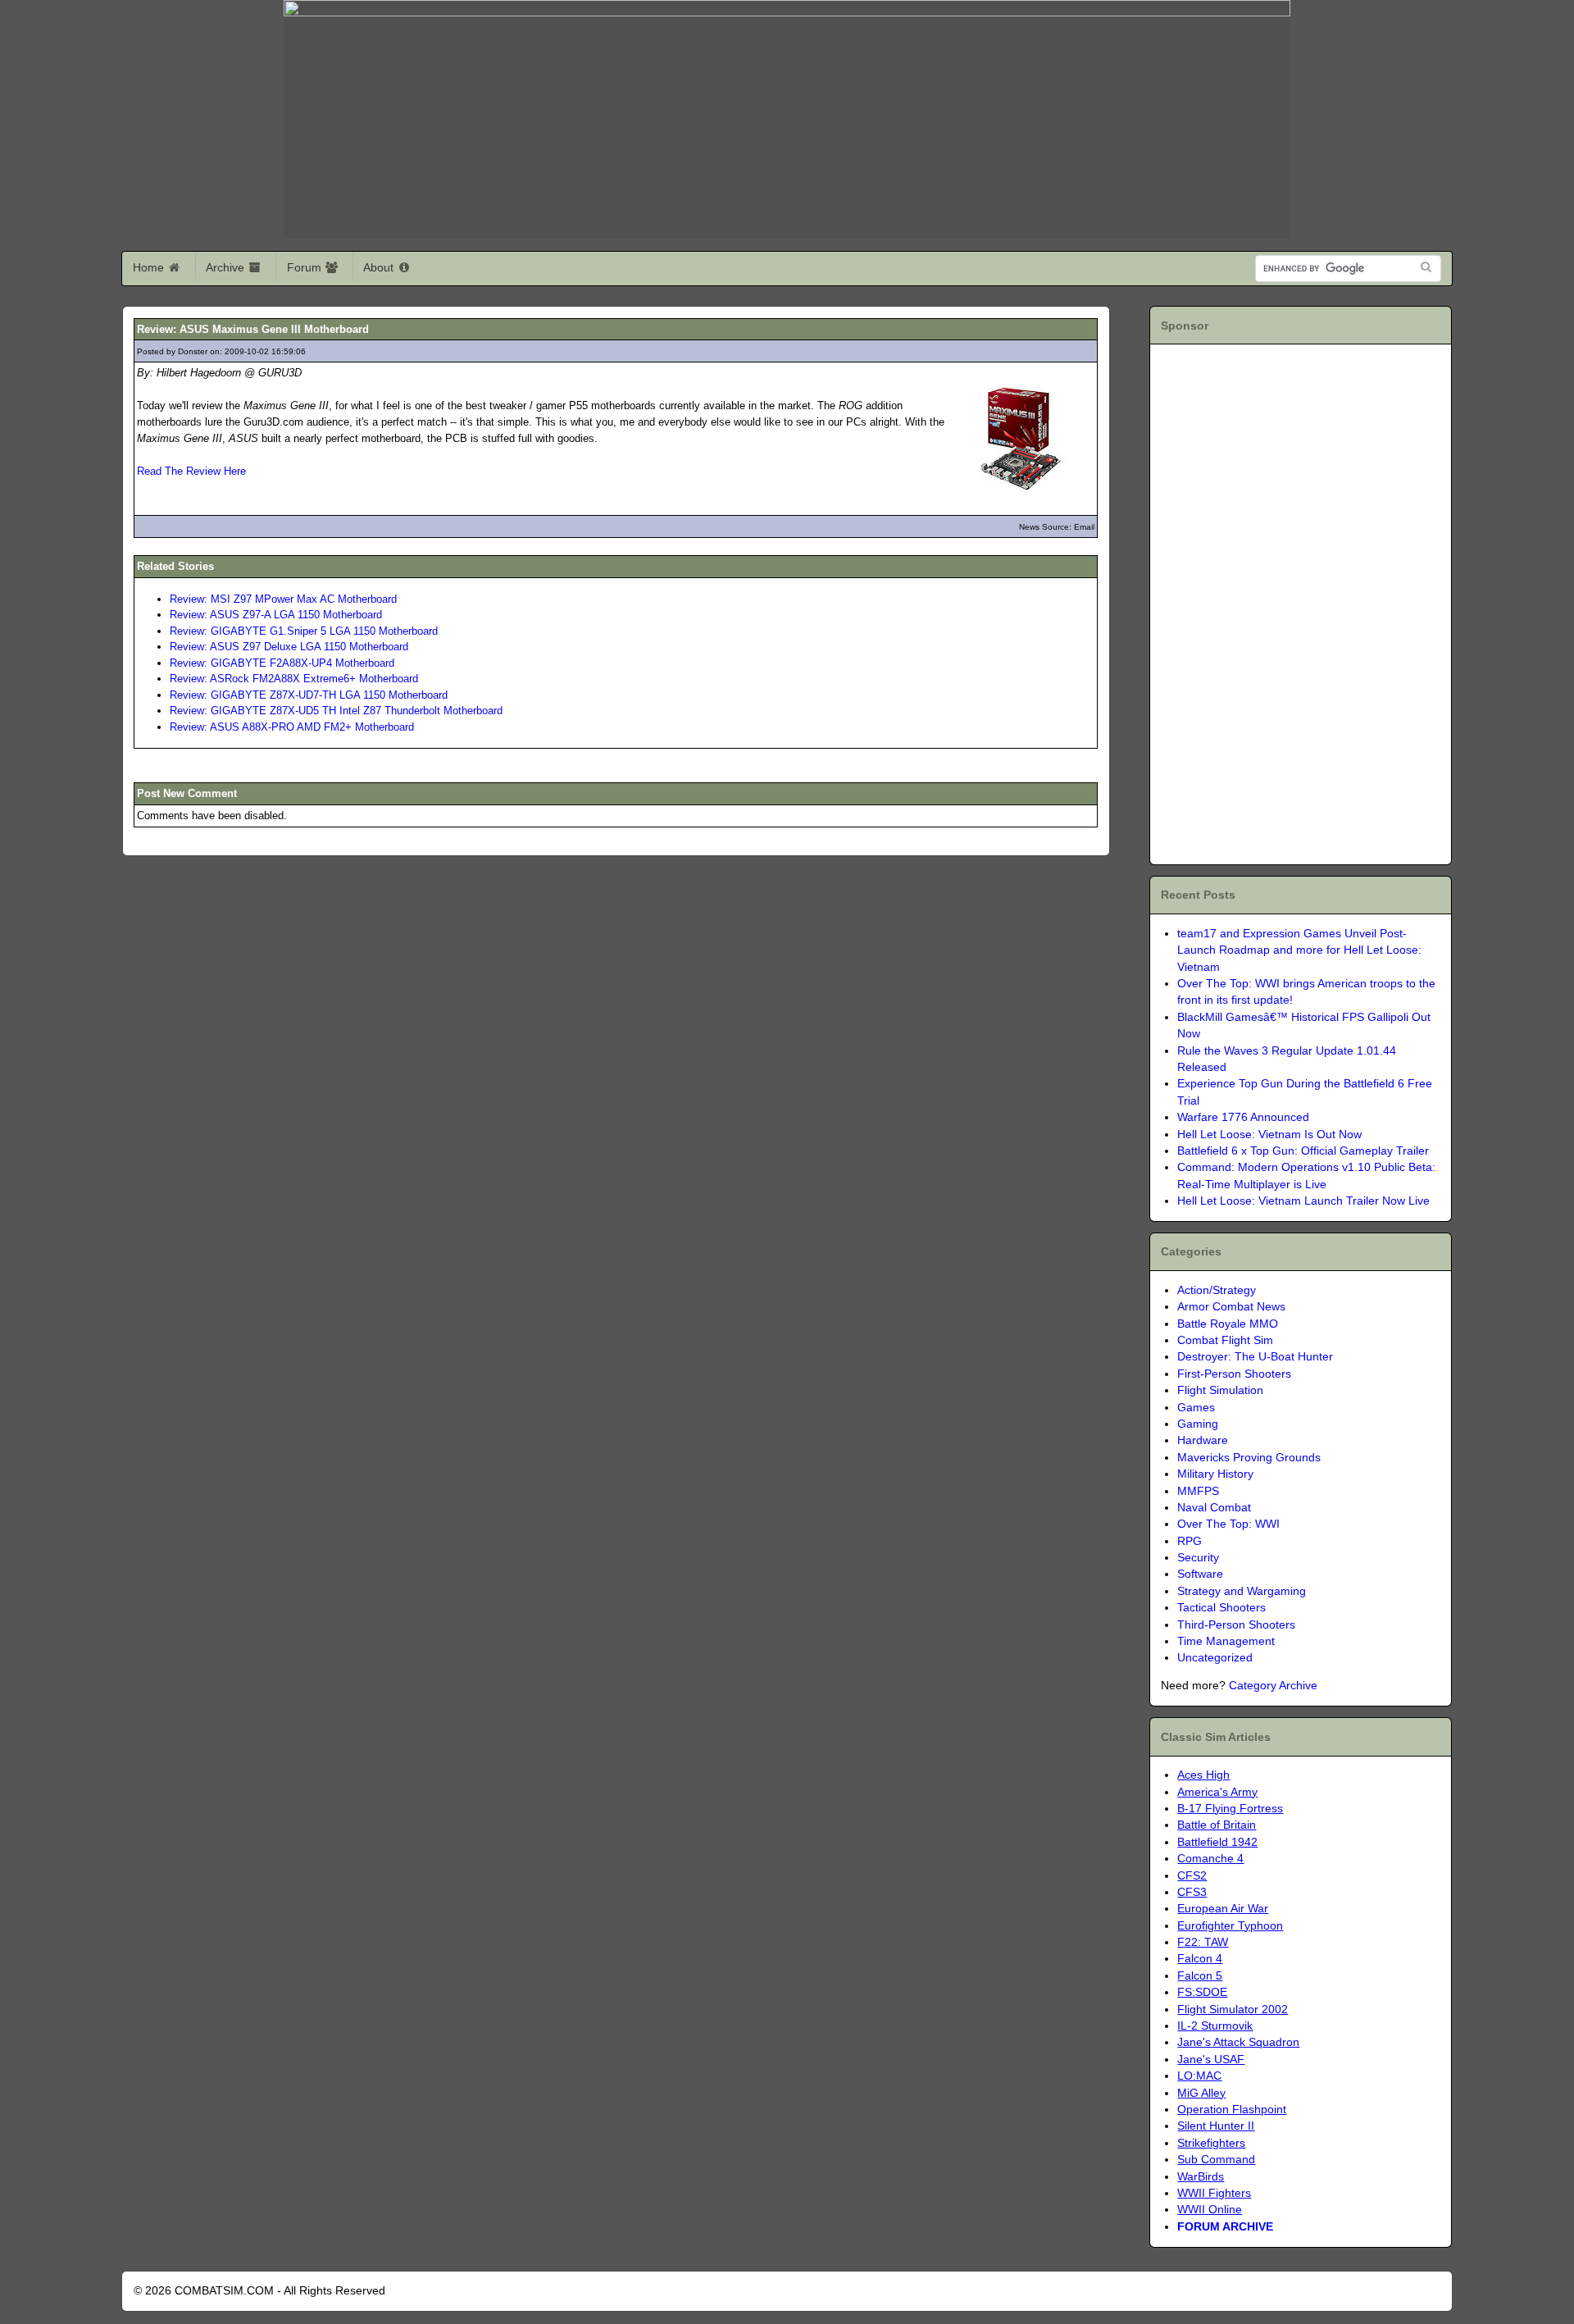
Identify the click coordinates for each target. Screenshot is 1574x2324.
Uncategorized (1215, 1658)
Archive (227, 267)
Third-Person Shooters (1236, 1625)
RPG (1190, 1541)
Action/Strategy (1217, 1290)
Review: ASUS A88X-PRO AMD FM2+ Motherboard (292, 727)
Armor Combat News (1231, 1307)
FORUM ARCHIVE (1225, 2227)
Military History (1215, 1474)
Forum (306, 267)
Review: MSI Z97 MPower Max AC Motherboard (283, 599)
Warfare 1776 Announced (1243, 1117)
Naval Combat (1214, 1508)
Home (150, 267)
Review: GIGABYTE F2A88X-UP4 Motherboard (282, 663)
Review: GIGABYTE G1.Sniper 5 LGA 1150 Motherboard (304, 631)
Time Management (1226, 1641)
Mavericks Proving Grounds (1249, 1458)
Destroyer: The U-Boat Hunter (1255, 1357)
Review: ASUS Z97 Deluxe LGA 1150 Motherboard (289, 647)
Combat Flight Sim (1225, 1340)
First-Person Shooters (1234, 1374)
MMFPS (1198, 1491)
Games (1196, 1408)
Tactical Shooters (1221, 1608)
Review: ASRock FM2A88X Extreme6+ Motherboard (294, 679)
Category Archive (1273, 1686)
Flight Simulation (1220, 1390)
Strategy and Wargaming (1242, 1591)
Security (1198, 1558)
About (380, 267)
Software (1200, 1574)
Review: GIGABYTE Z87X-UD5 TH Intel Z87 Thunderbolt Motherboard (336, 711)
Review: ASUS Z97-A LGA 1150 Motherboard (276, 615)
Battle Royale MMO (1228, 1324)
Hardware (1203, 1440)
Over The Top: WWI (1228, 1524)
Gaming (1198, 1424)
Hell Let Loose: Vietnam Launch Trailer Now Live (1303, 1201)
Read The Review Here (191, 471)
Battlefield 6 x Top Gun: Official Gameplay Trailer (1303, 1151)
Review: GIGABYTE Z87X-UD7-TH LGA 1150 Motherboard (309, 695)
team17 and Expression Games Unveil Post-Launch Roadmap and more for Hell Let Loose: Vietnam (1299, 950)
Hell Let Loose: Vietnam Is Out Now (1269, 1135)
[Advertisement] (1255, 602)
